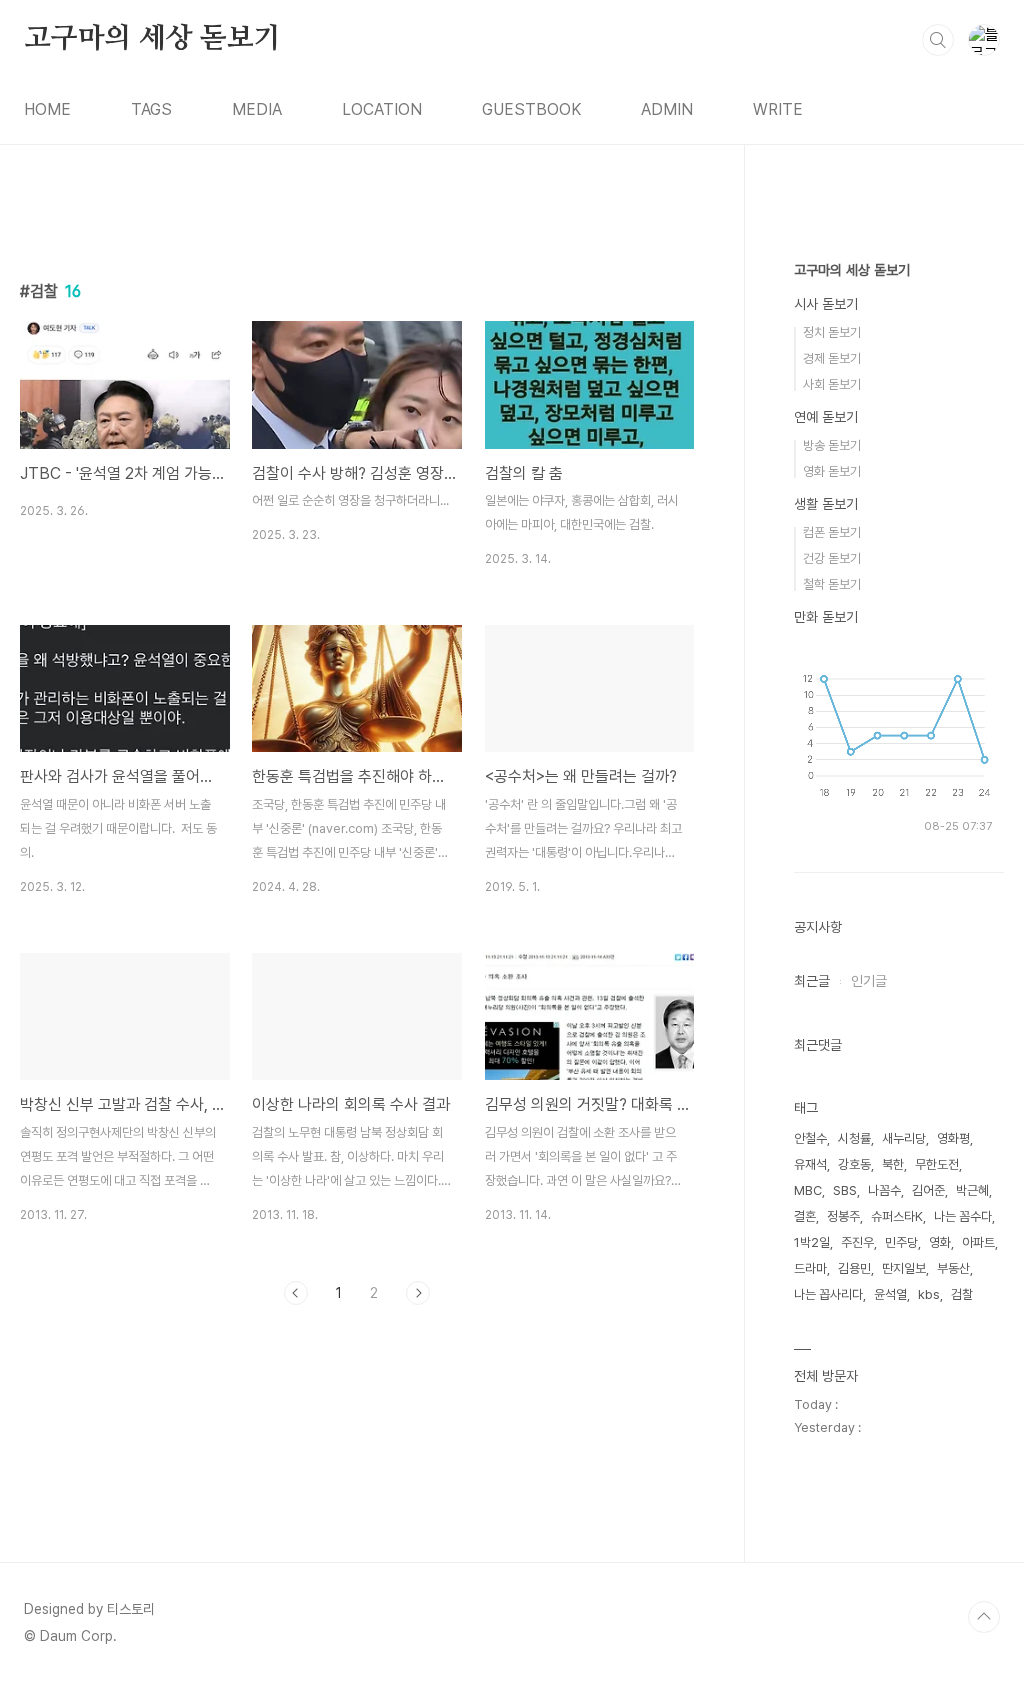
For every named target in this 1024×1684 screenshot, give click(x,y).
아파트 (978, 1242)
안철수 (810, 1138)
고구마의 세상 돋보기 (152, 39)
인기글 (869, 981)
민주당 (901, 1242)
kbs (929, 1294)
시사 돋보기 (826, 304)
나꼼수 (884, 1190)
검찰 (962, 1294)
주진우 (857, 1242)
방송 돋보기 (832, 445)
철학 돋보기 (832, 584)
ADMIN (667, 109)
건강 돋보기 (832, 558)
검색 (938, 40)
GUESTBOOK (531, 109)
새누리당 (904, 1138)
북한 (893, 1164)
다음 (418, 1293)
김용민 (854, 1268)
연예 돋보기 (826, 417)
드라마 (810, 1268)
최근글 (812, 981)
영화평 (953, 1138)
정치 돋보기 (832, 332)
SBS (845, 1190)
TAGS (151, 109)
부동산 (953, 1268)
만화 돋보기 (826, 617)
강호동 (854, 1164)
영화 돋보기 (832, 471)
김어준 (928, 1190)
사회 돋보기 (832, 384)
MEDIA (257, 109)
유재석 (810, 1164)
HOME (47, 109)
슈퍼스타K (897, 1216)
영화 (940, 1242)
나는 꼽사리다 (828, 1294)
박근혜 (972, 1190)
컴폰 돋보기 (832, 532)
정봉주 (843, 1216)
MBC (808, 1190)
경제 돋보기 (832, 358)
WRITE (778, 109)
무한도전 (937, 1164)
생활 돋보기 (826, 504)
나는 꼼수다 (963, 1216)
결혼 (805, 1216)
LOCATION (382, 109)
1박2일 (812, 1242)
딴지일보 (904, 1268)
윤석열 (890, 1294)
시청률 (854, 1138)
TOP (984, 1617)
